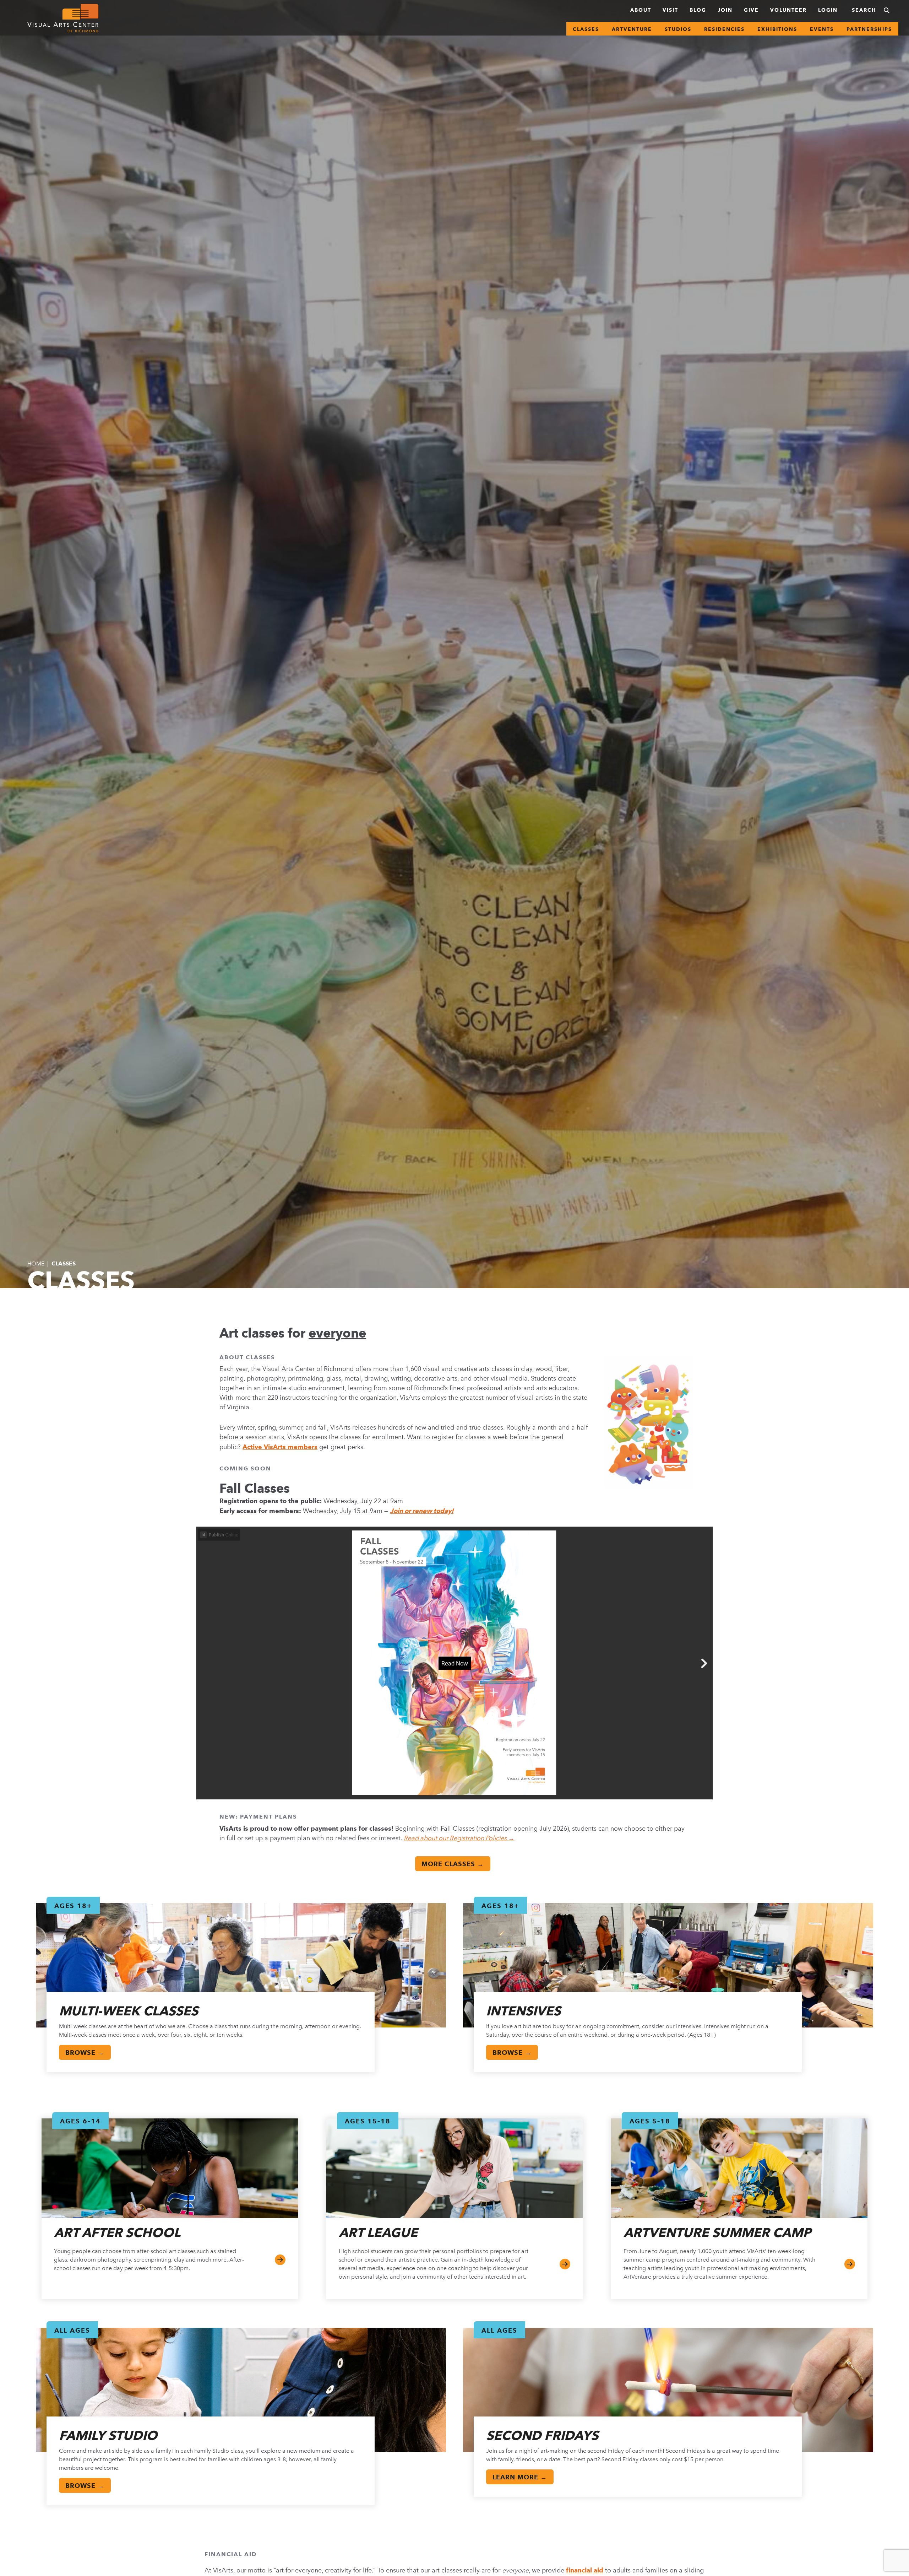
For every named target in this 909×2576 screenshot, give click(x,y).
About (641, 10)
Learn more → (520, 2477)
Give (751, 10)
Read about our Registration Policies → (459, 1838)
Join (725, 10)
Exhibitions (777, 29)
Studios (678, 29)
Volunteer (788, 10)
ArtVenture (632, 29)
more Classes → (453, 1864)
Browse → (85, 2053)
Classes (586, 29)
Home (36, 1263)
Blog (698, 10)
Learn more (850, 2264)
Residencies (724, 29)
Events (822, 29)
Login (828, 10)
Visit (670, 10)
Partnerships (869, 29)
